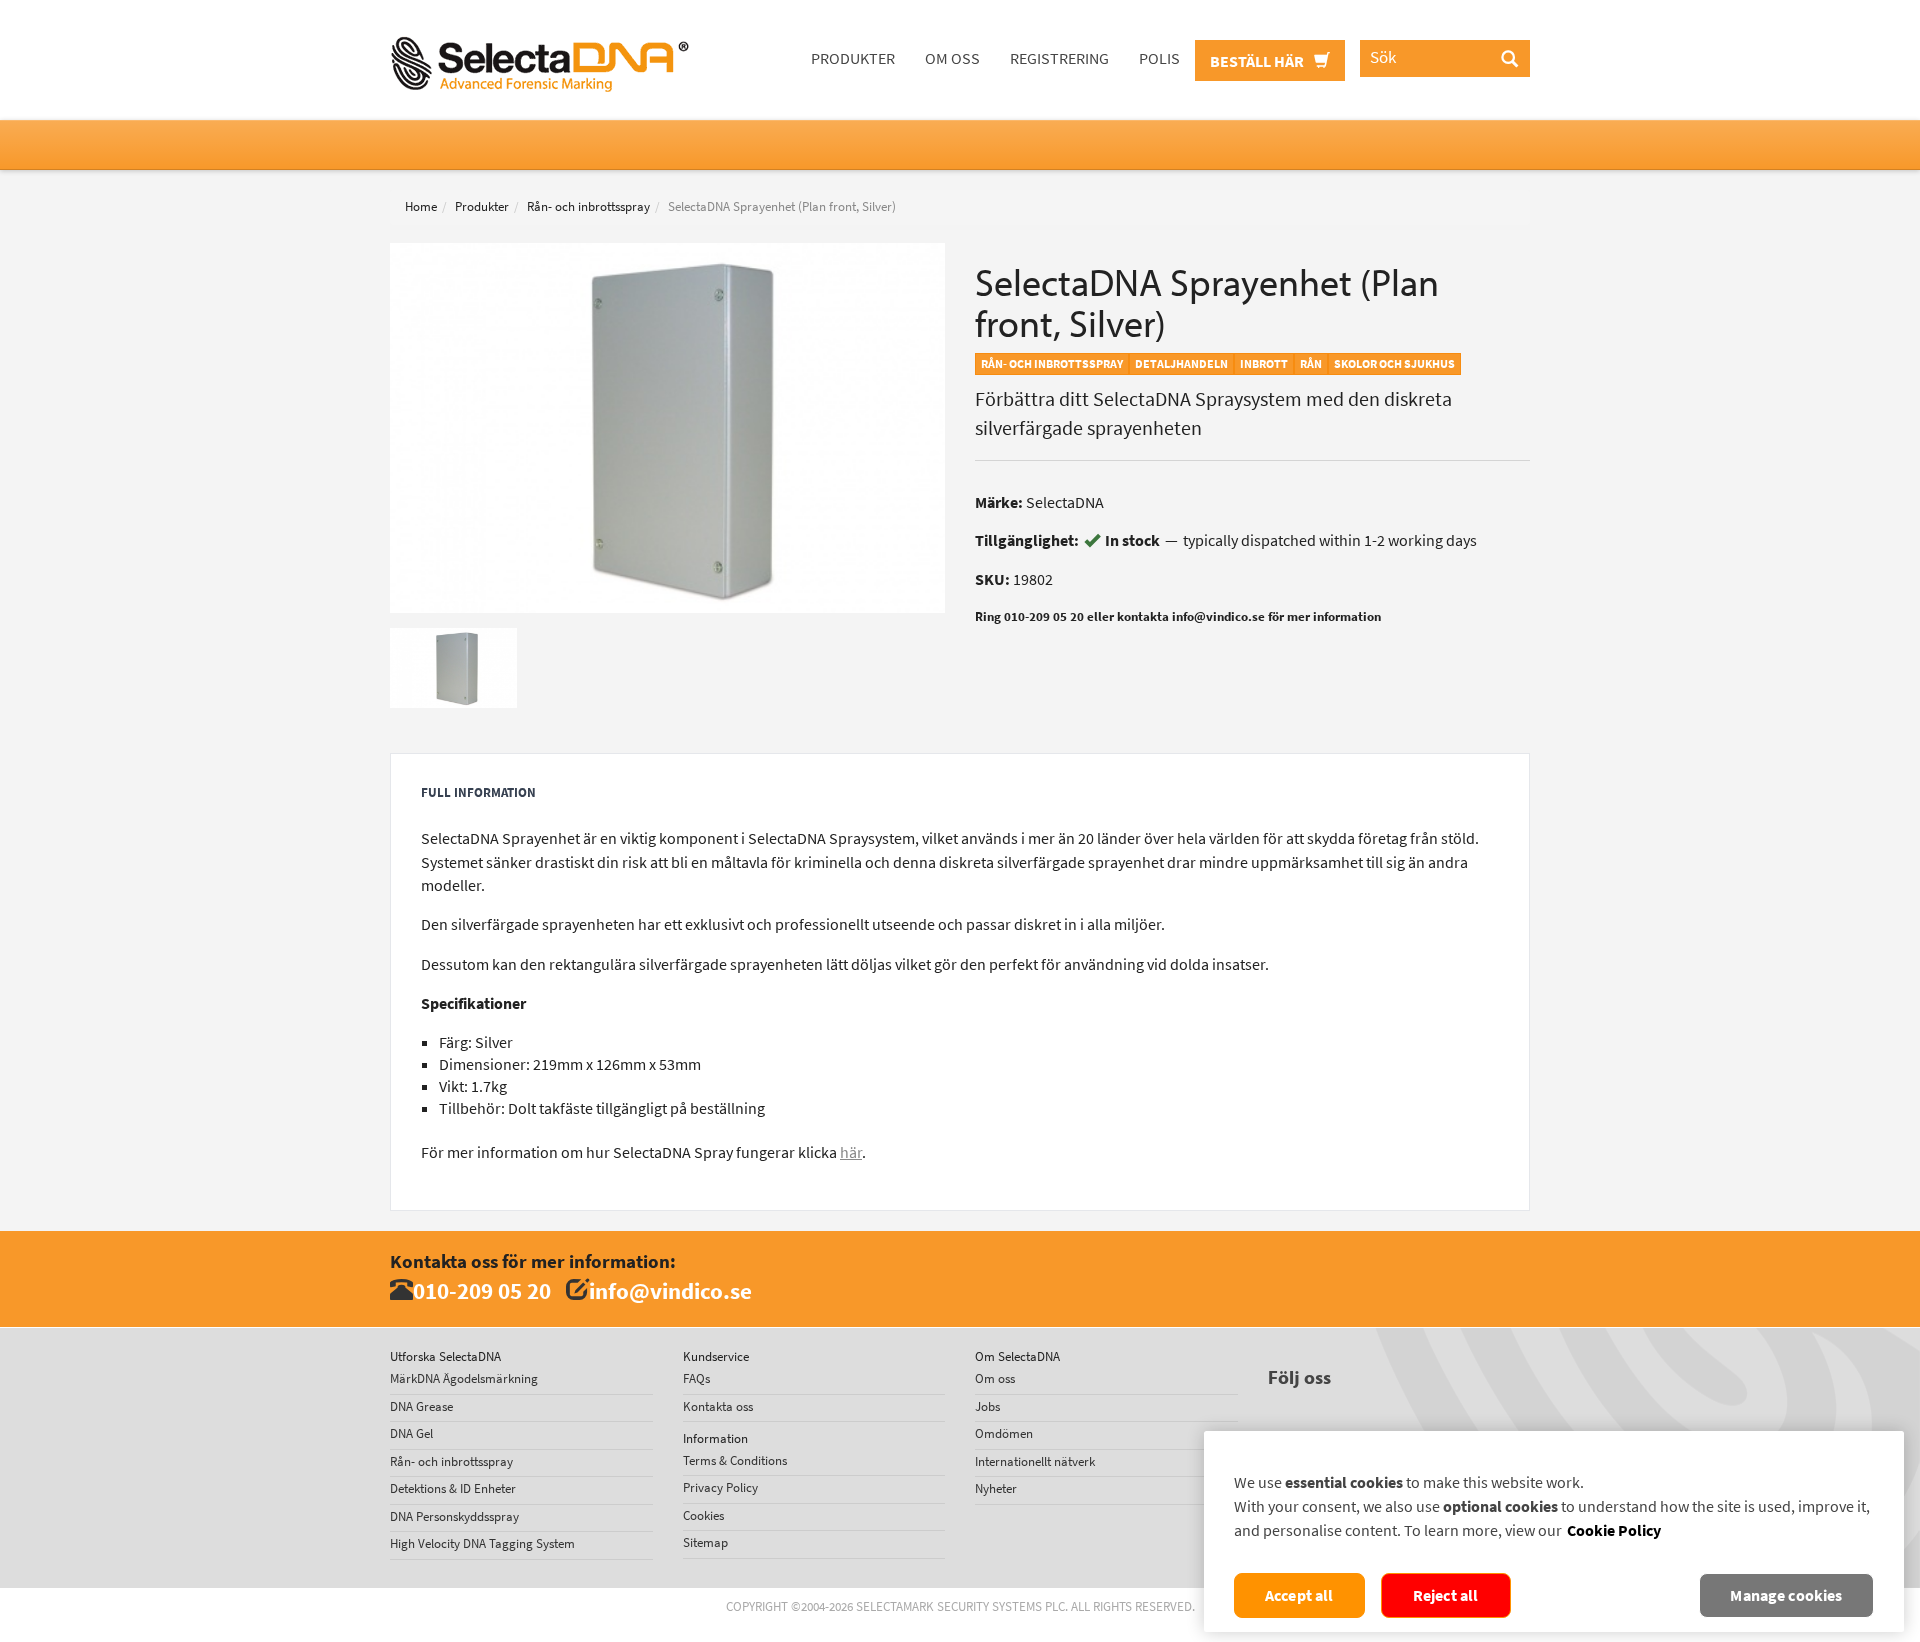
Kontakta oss (718, 1406)
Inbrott (1264, 364)
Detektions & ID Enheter (453, 1488)
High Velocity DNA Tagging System (482, 1543)
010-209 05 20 (482, 1290)
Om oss (952, 58)
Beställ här (1258, 61)
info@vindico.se (670, 1290)
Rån (1311, 364)
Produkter (853, 58)
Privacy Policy (720, 1487)
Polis (1159, 58)
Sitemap (705, 1542)
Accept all (1299, 1595)
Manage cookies (1786, 1595)
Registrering (1059, 58)
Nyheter (996, 1488)
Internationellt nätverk (1035, 1461)
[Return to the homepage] (540, 25)
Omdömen (1004, 1433)
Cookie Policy (1614, 1530)
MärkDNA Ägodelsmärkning (464, 1378)
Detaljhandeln (1181, 364)
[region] (1554, 1531)
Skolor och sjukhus (1394, 364)
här (851, 1152)
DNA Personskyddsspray (454, 1516)
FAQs (696, 1378)
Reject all (1446, 1595)
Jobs (987, 1406)
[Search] (1509, 60)
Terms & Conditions (735, 1460)
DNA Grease (421, 1406)
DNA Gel (411, 1433)
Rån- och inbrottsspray (588, 206)
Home (421, 206)
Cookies (703, 1515)
